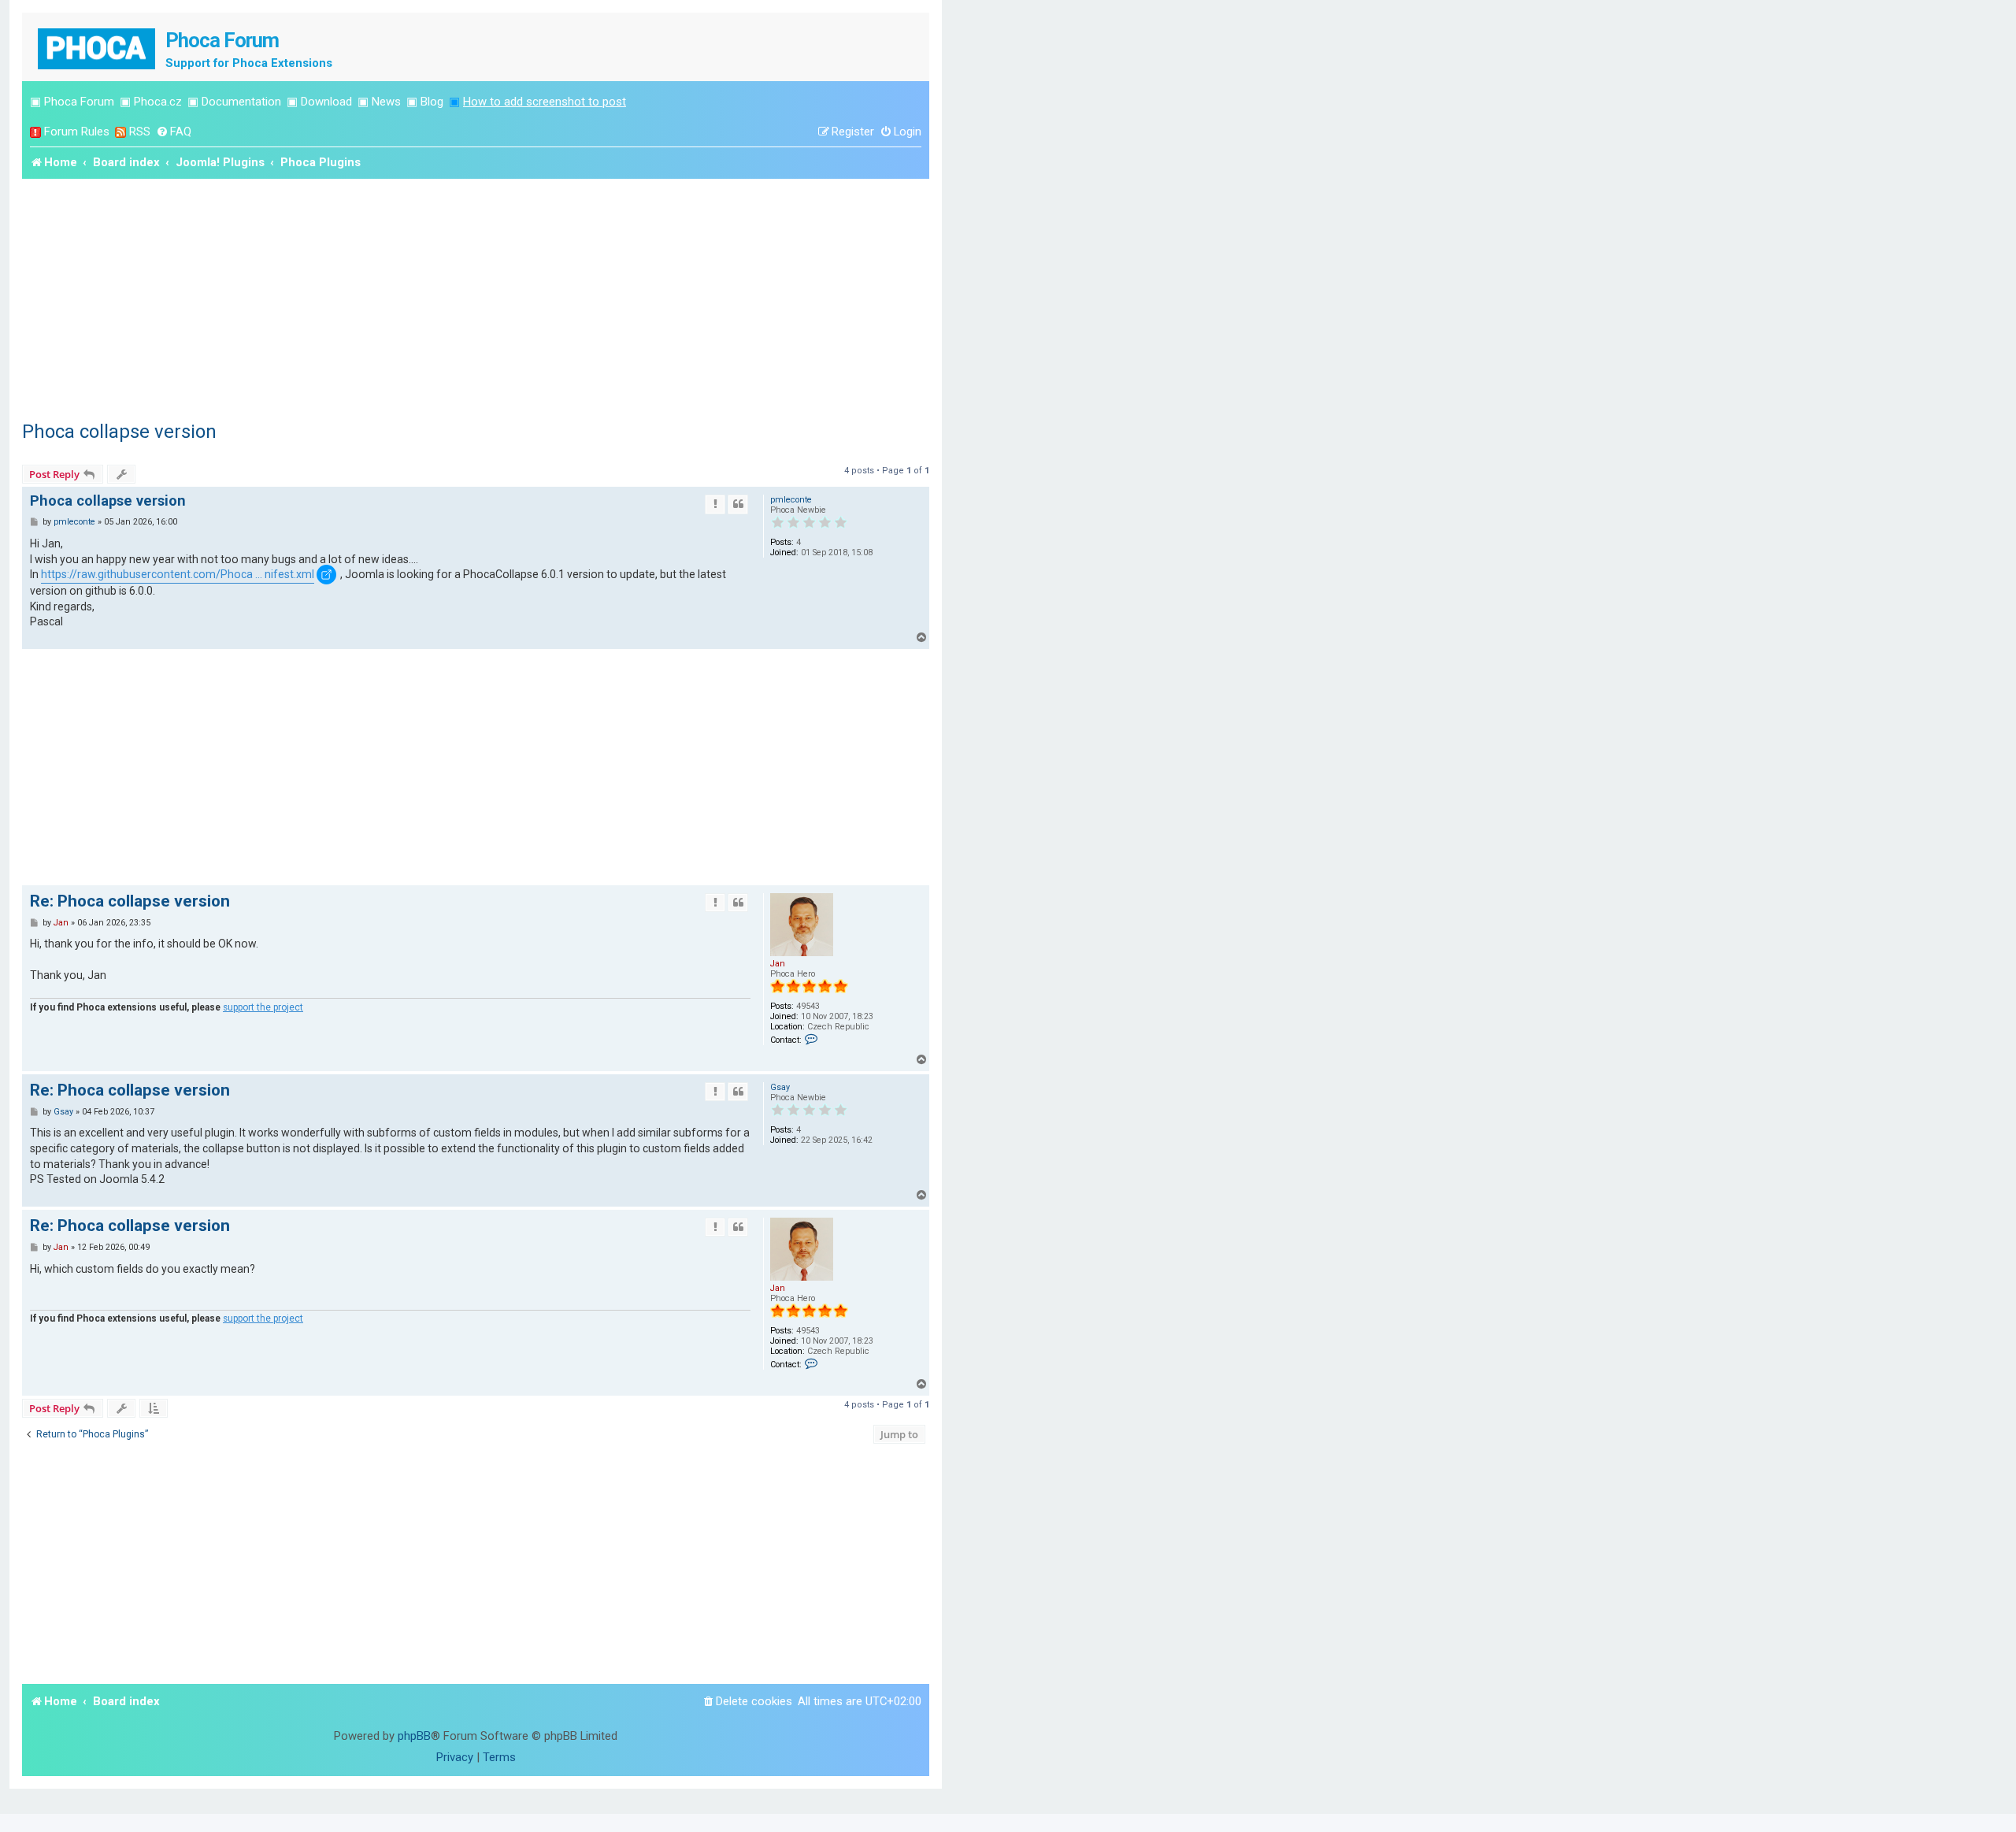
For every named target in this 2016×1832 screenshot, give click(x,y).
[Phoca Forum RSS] (120, 132)
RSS (140, 132)
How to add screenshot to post (545, 102)
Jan (778, 964)
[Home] (98, 47)
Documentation (241, 102)
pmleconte (791, 500)
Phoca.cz (158, 102)
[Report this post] (715, 504)
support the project (263, 1007)
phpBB (414, 1736)
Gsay (780, 1087)
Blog (432, 102)
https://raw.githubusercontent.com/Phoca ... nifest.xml (178, 574)
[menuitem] (174, 132)
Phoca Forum (79, 102)
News (386, 102)
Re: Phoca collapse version (130, 901)
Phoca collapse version (119, 432)
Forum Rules (77, 132)
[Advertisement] (476, 297)
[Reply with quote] (738, 504)
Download (326, 102)
